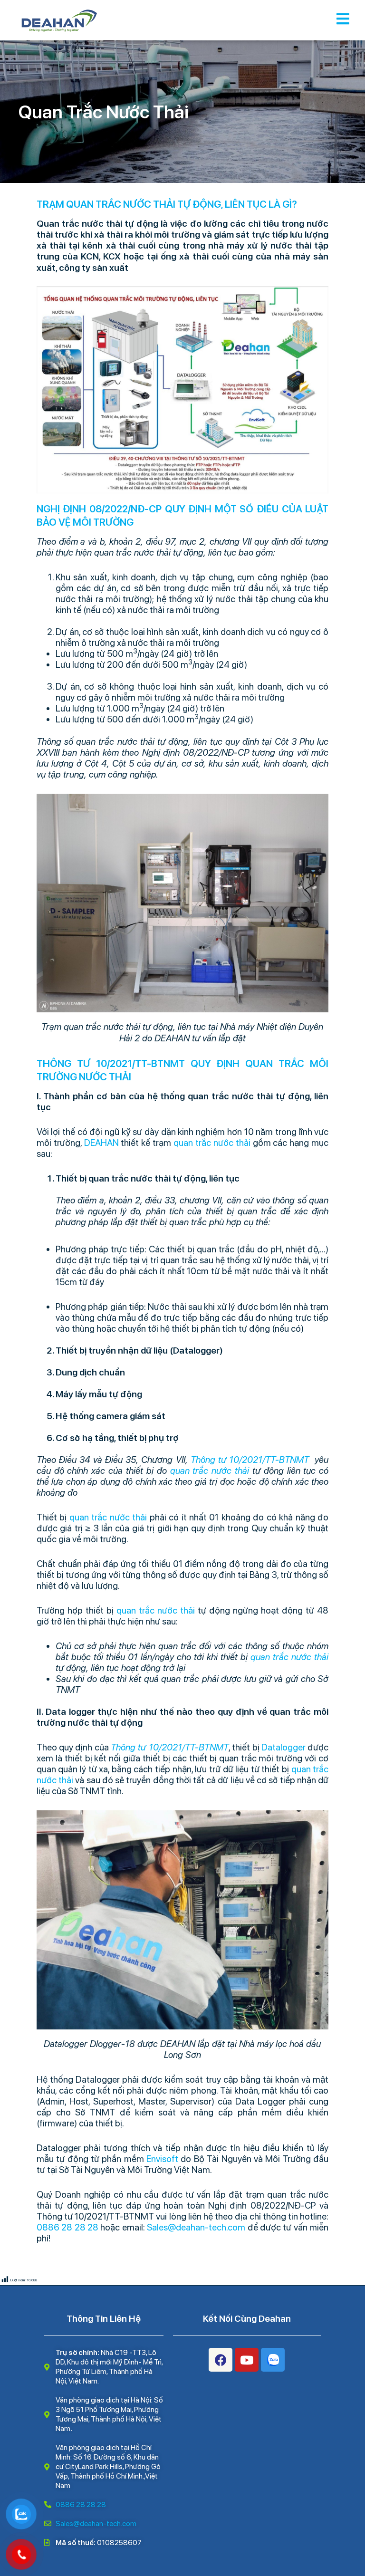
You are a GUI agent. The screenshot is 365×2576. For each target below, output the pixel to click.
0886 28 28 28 (67, 2227)
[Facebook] (221, 2360)
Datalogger (283, 1747)
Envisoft (162, 2159)
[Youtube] (247, 2360)
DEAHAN (101, 1143)
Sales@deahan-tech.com (196, 2227)
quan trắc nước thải (212, 1143)
